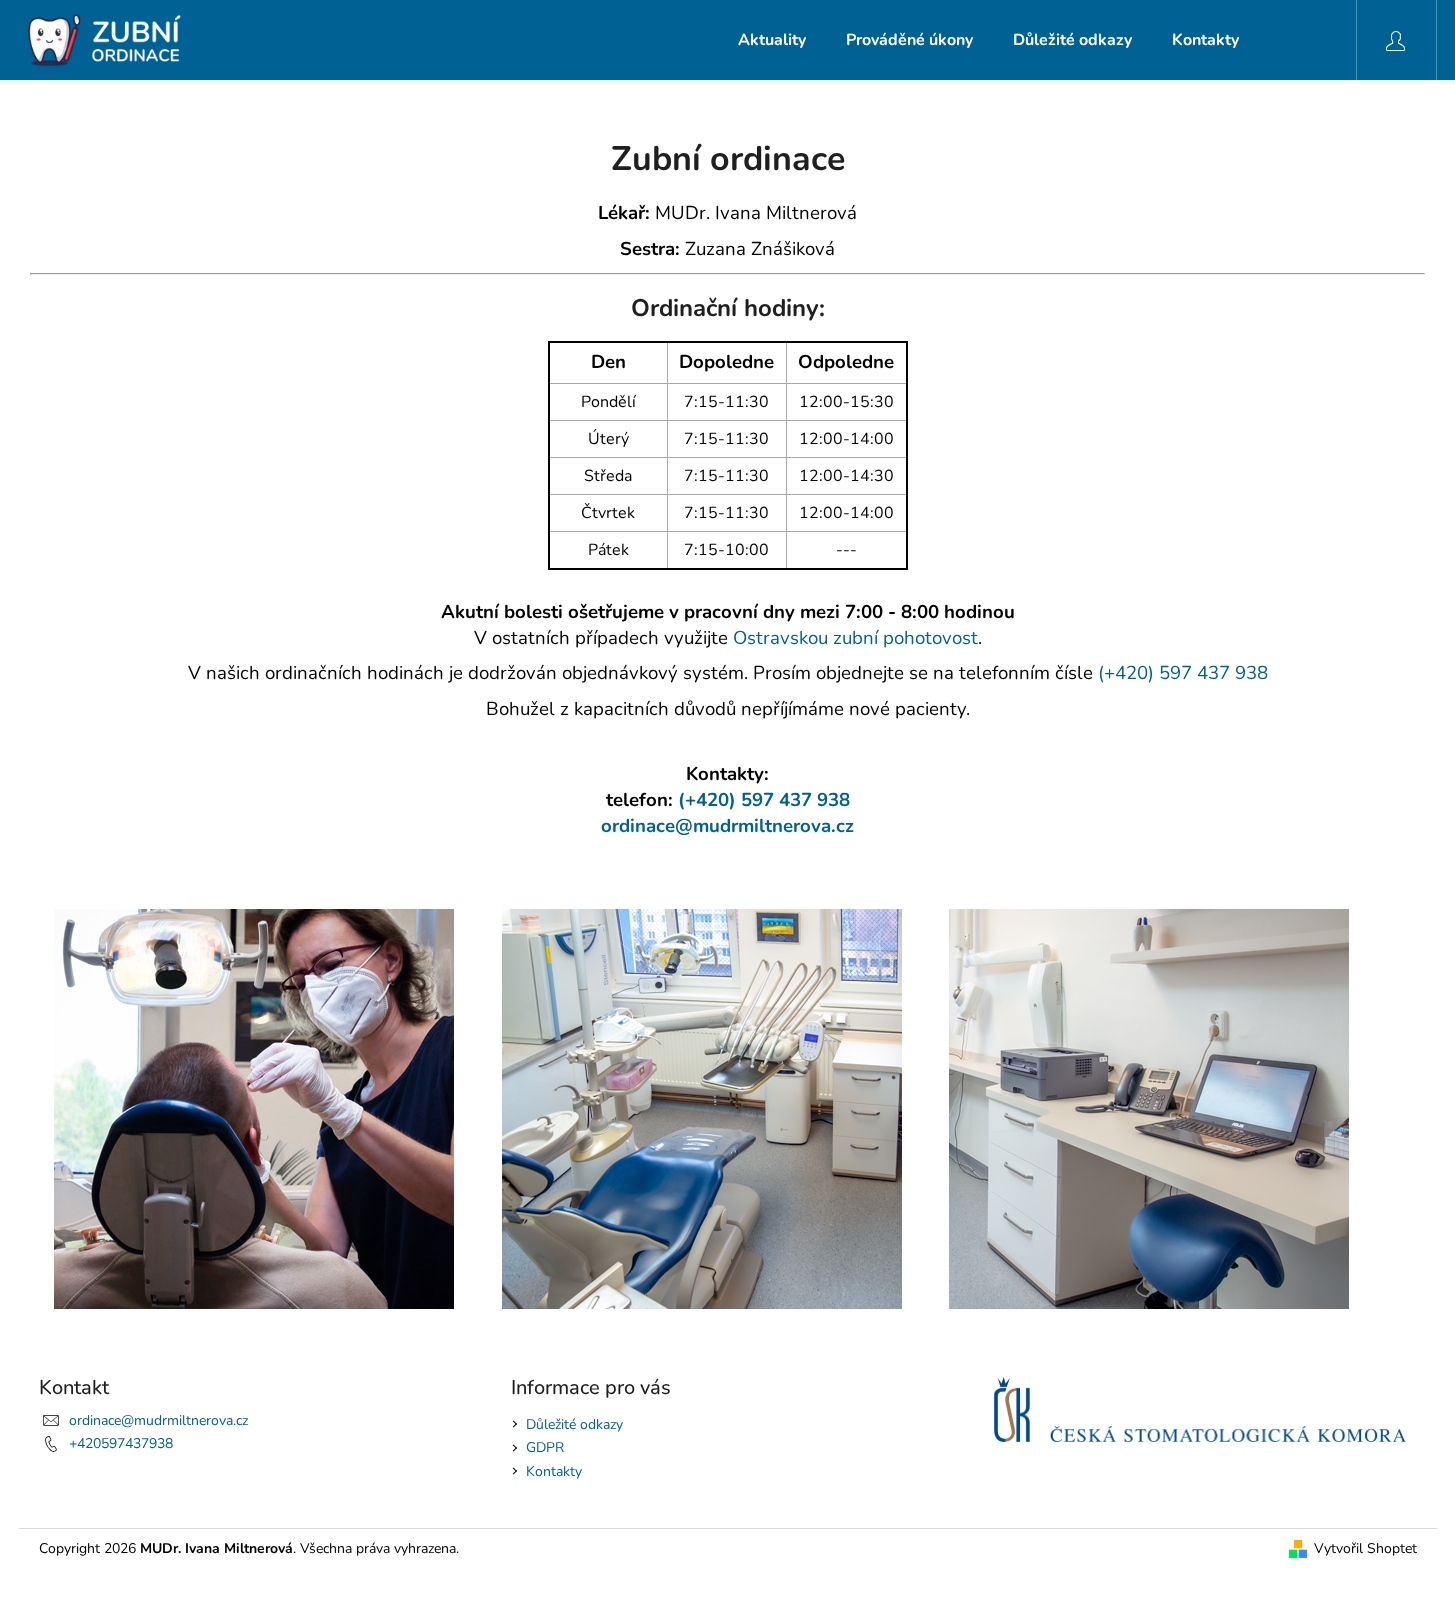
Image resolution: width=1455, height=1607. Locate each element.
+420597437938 (121, 1443)
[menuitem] (772, 40)
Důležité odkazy (574, 1424)
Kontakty (554, 1471)
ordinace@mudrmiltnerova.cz (727, 826)
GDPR (545, 1447)
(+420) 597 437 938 (1183, 673)
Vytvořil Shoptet (1365, 1548)
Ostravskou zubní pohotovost (855, 638)
